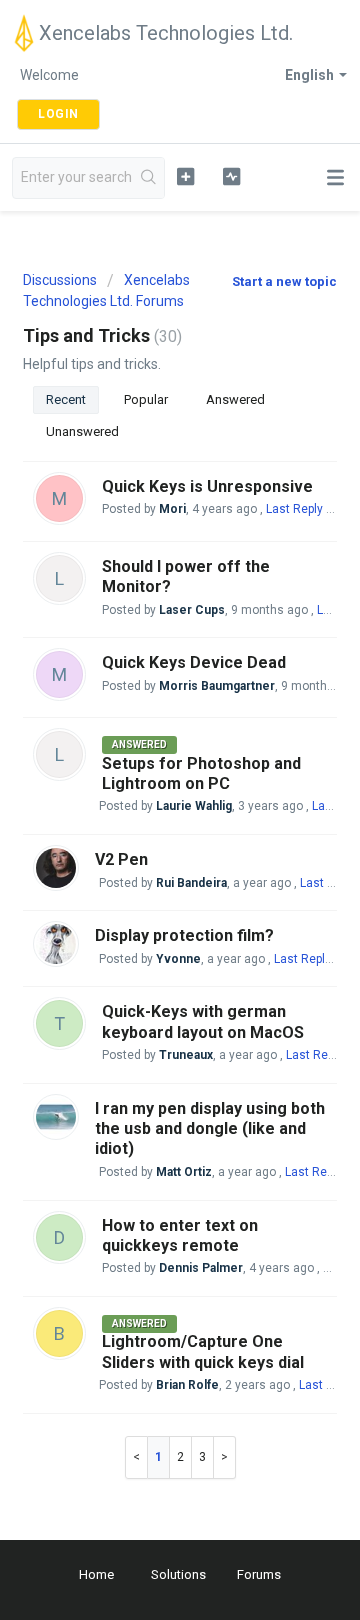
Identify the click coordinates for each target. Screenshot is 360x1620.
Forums (259, 1574)
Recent (66, 399)
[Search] (149, 178)
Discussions (60, 280)
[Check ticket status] (231, 176)
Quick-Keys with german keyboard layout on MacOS (203, 1021)
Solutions (178, 1574)
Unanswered (82, 431)
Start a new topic (284, 281)
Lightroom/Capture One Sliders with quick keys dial (203, 1351)
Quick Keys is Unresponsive (207, 486)
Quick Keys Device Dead (194, 662)
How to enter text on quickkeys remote (180, 1235)
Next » (225, 1457)
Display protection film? (184, 935)
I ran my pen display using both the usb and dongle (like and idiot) (210, 1129)
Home (96, 1574)
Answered (235, 399)
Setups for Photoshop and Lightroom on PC (201, 773)
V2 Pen (121, 859)
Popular (146, 399)
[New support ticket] (185, 176)
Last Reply (294, 509)
